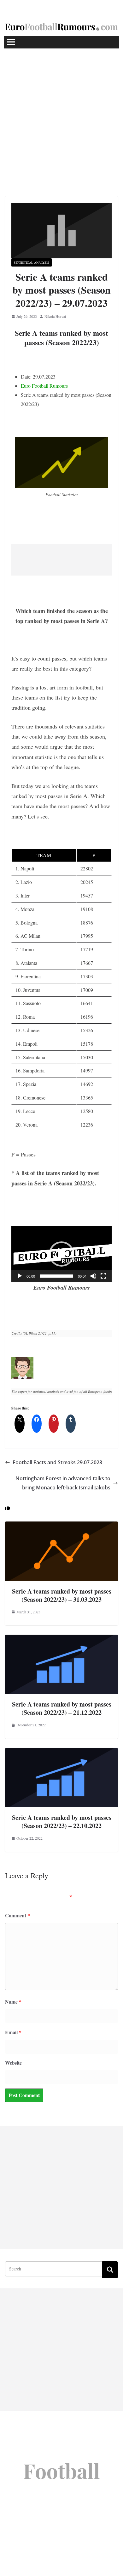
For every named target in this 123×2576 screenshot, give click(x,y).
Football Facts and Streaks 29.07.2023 (57, 1462)
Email (13, 2032)
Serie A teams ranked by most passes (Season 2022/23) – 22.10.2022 (62, 1822)
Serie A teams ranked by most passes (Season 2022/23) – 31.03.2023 (62, 1595)
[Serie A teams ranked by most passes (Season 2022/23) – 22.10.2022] (61, 1752)
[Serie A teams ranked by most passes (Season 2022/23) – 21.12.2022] (61, 1639)
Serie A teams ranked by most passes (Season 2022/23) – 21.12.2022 (62, 1708)
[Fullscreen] (103, 1276)
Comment (18, 1915)
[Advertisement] (61, 113)
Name (13, 2002)
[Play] (20, 1276)
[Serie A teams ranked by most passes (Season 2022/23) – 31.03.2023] (61, 1526)
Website (13, 2063)
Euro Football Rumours (44, 386)
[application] (61, 1254)
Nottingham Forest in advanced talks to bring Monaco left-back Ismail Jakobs (63, 1483)
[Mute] (93, 1276)
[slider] (56, 1276)
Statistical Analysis (32, 262)
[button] (61, 1254)
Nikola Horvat (55, 316)
